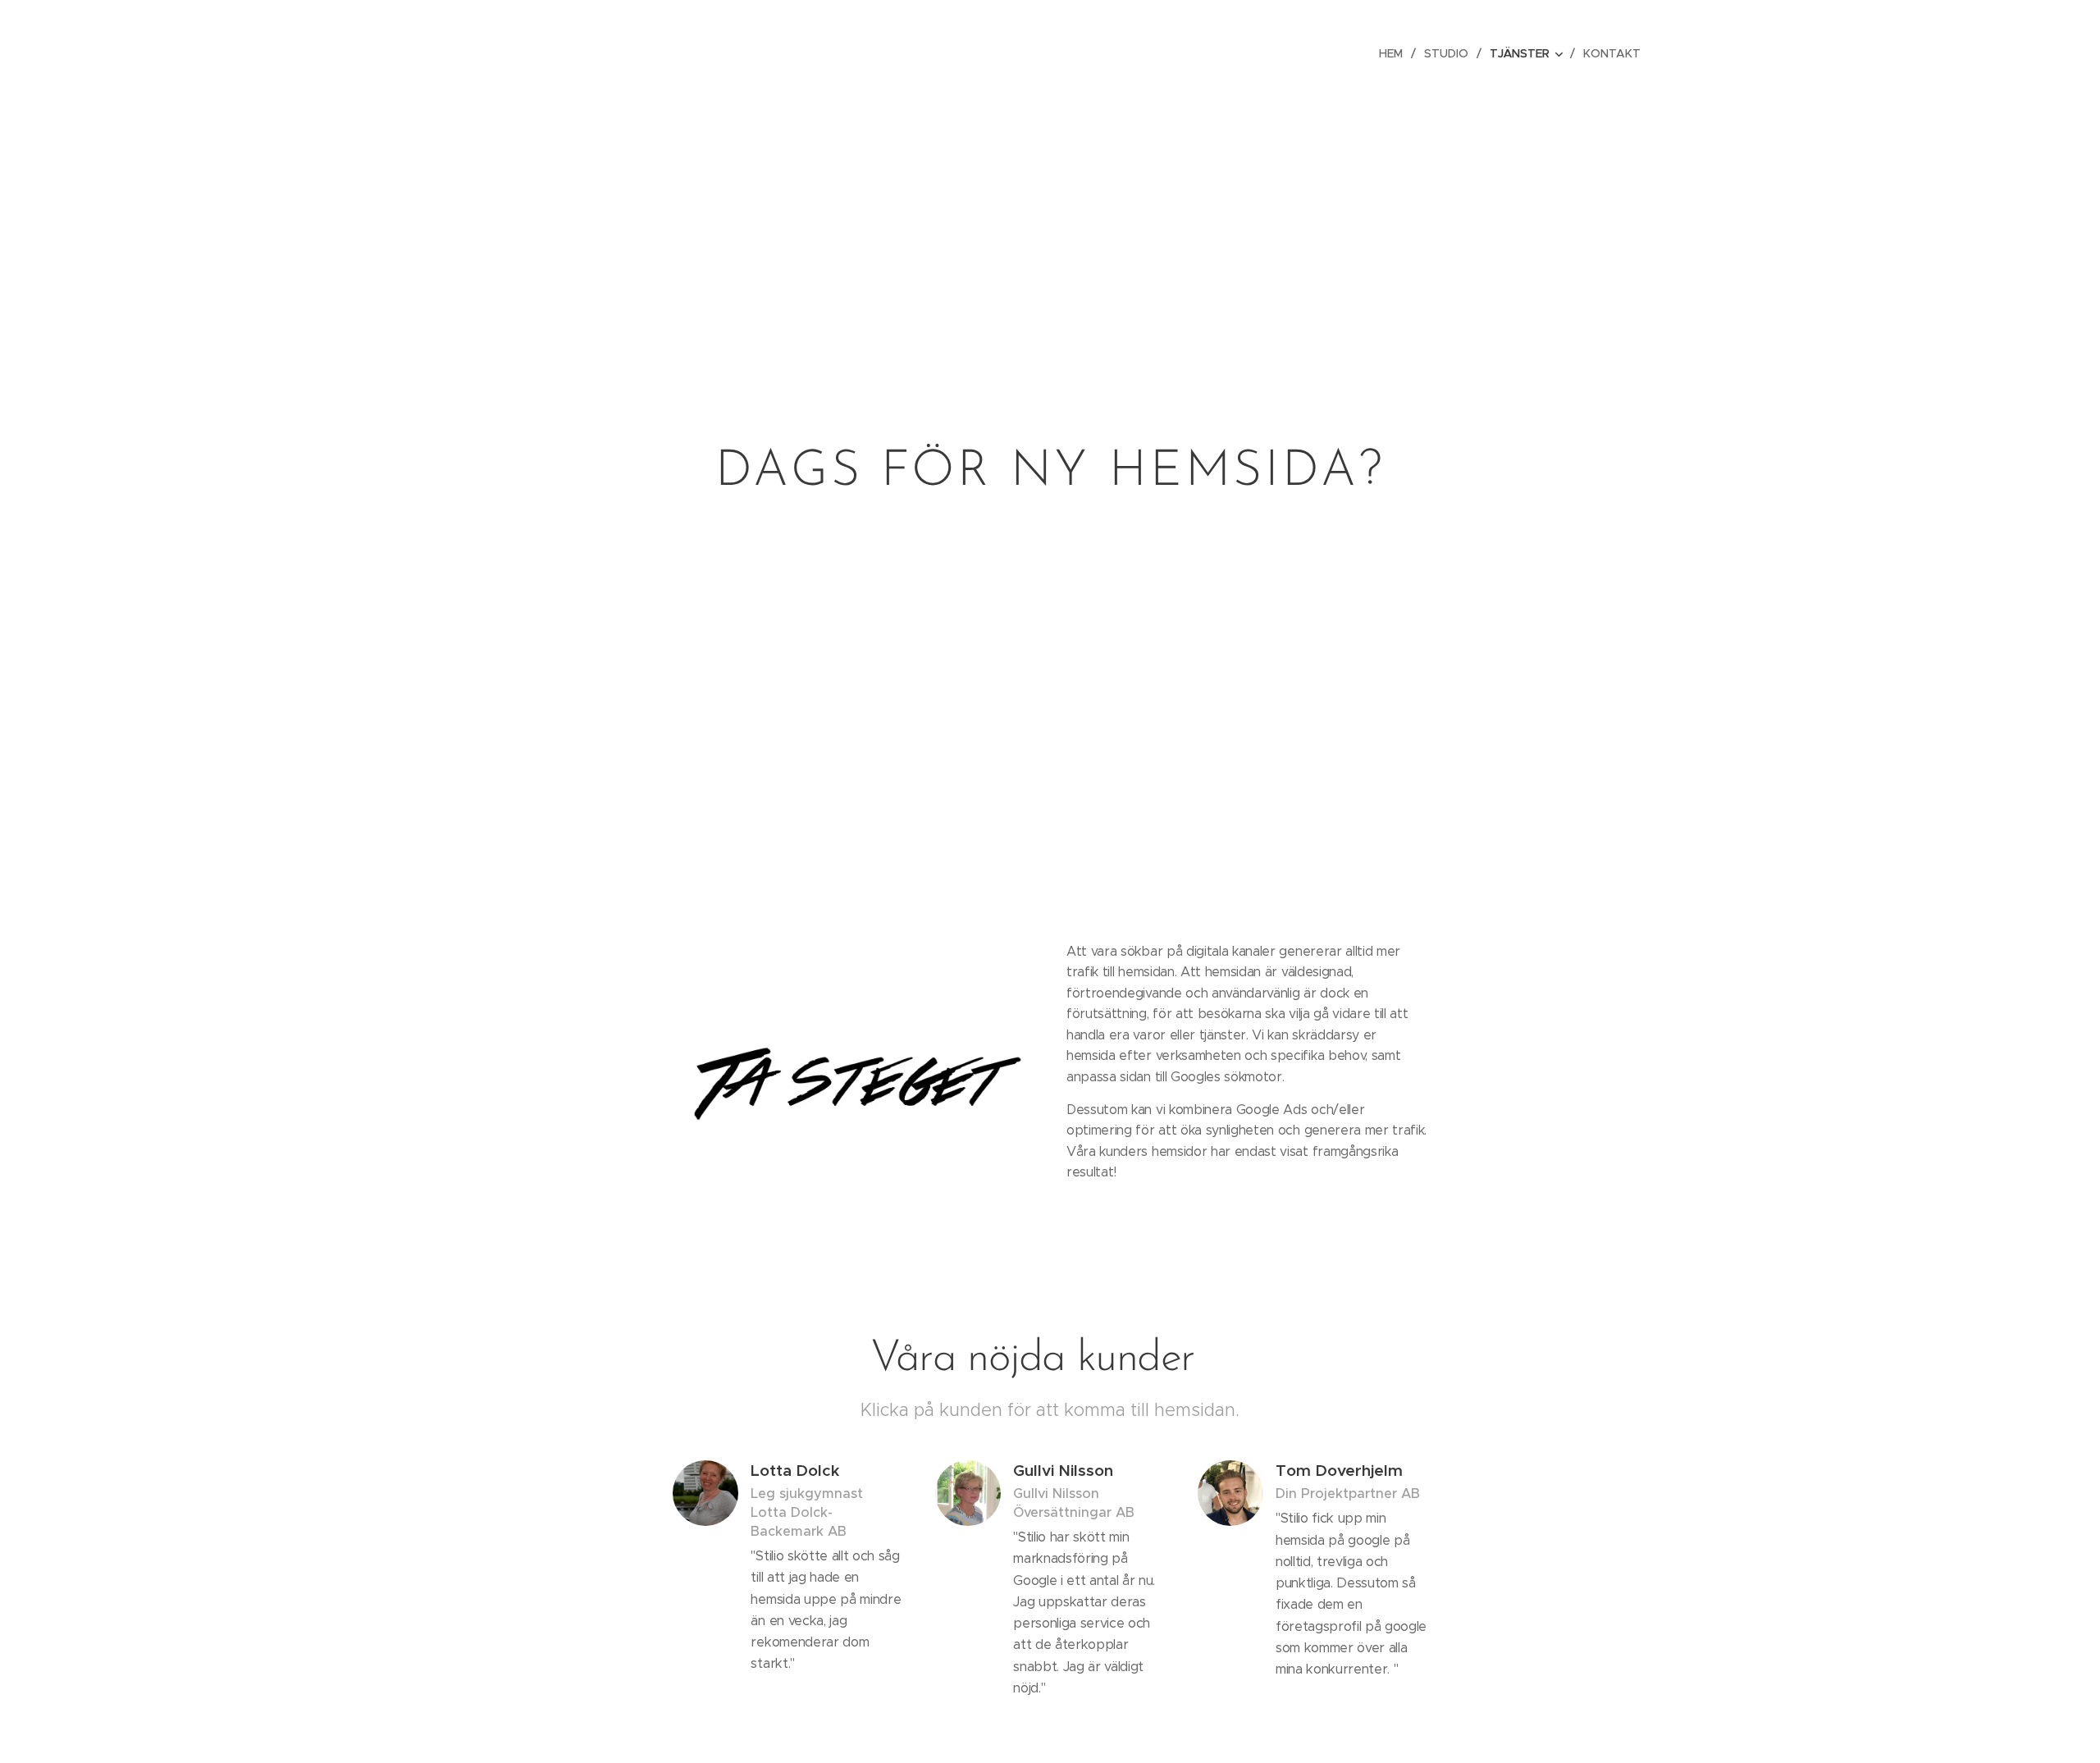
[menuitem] (1395, 53)
